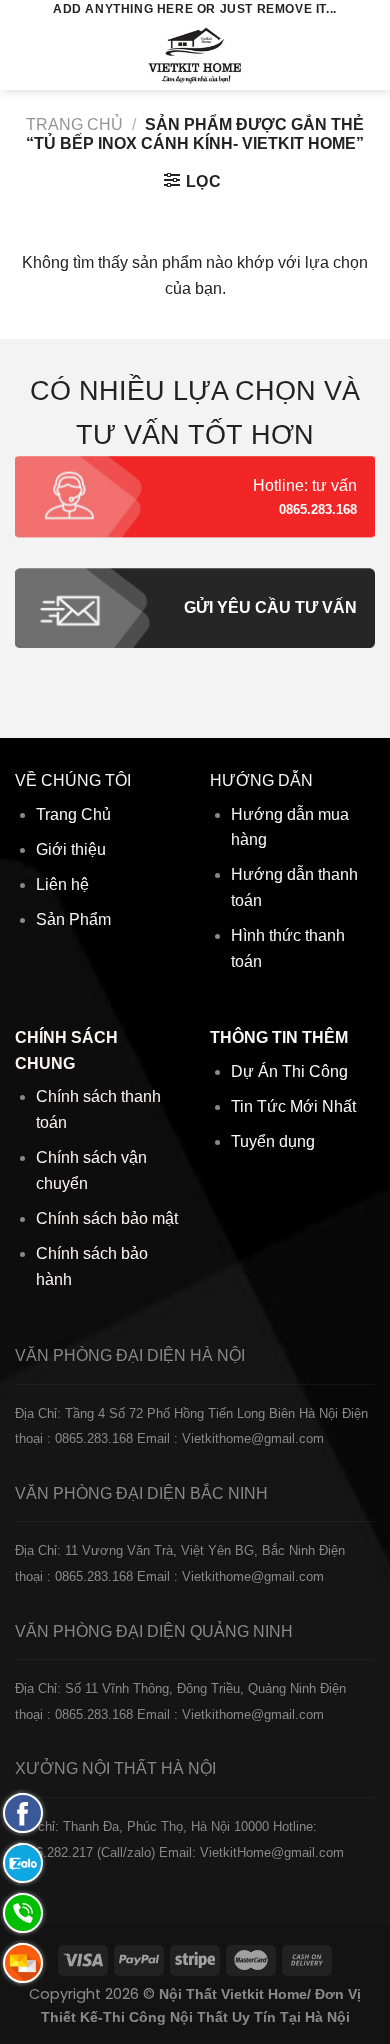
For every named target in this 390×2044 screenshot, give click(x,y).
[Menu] (27, 54)
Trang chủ (74, 124)
